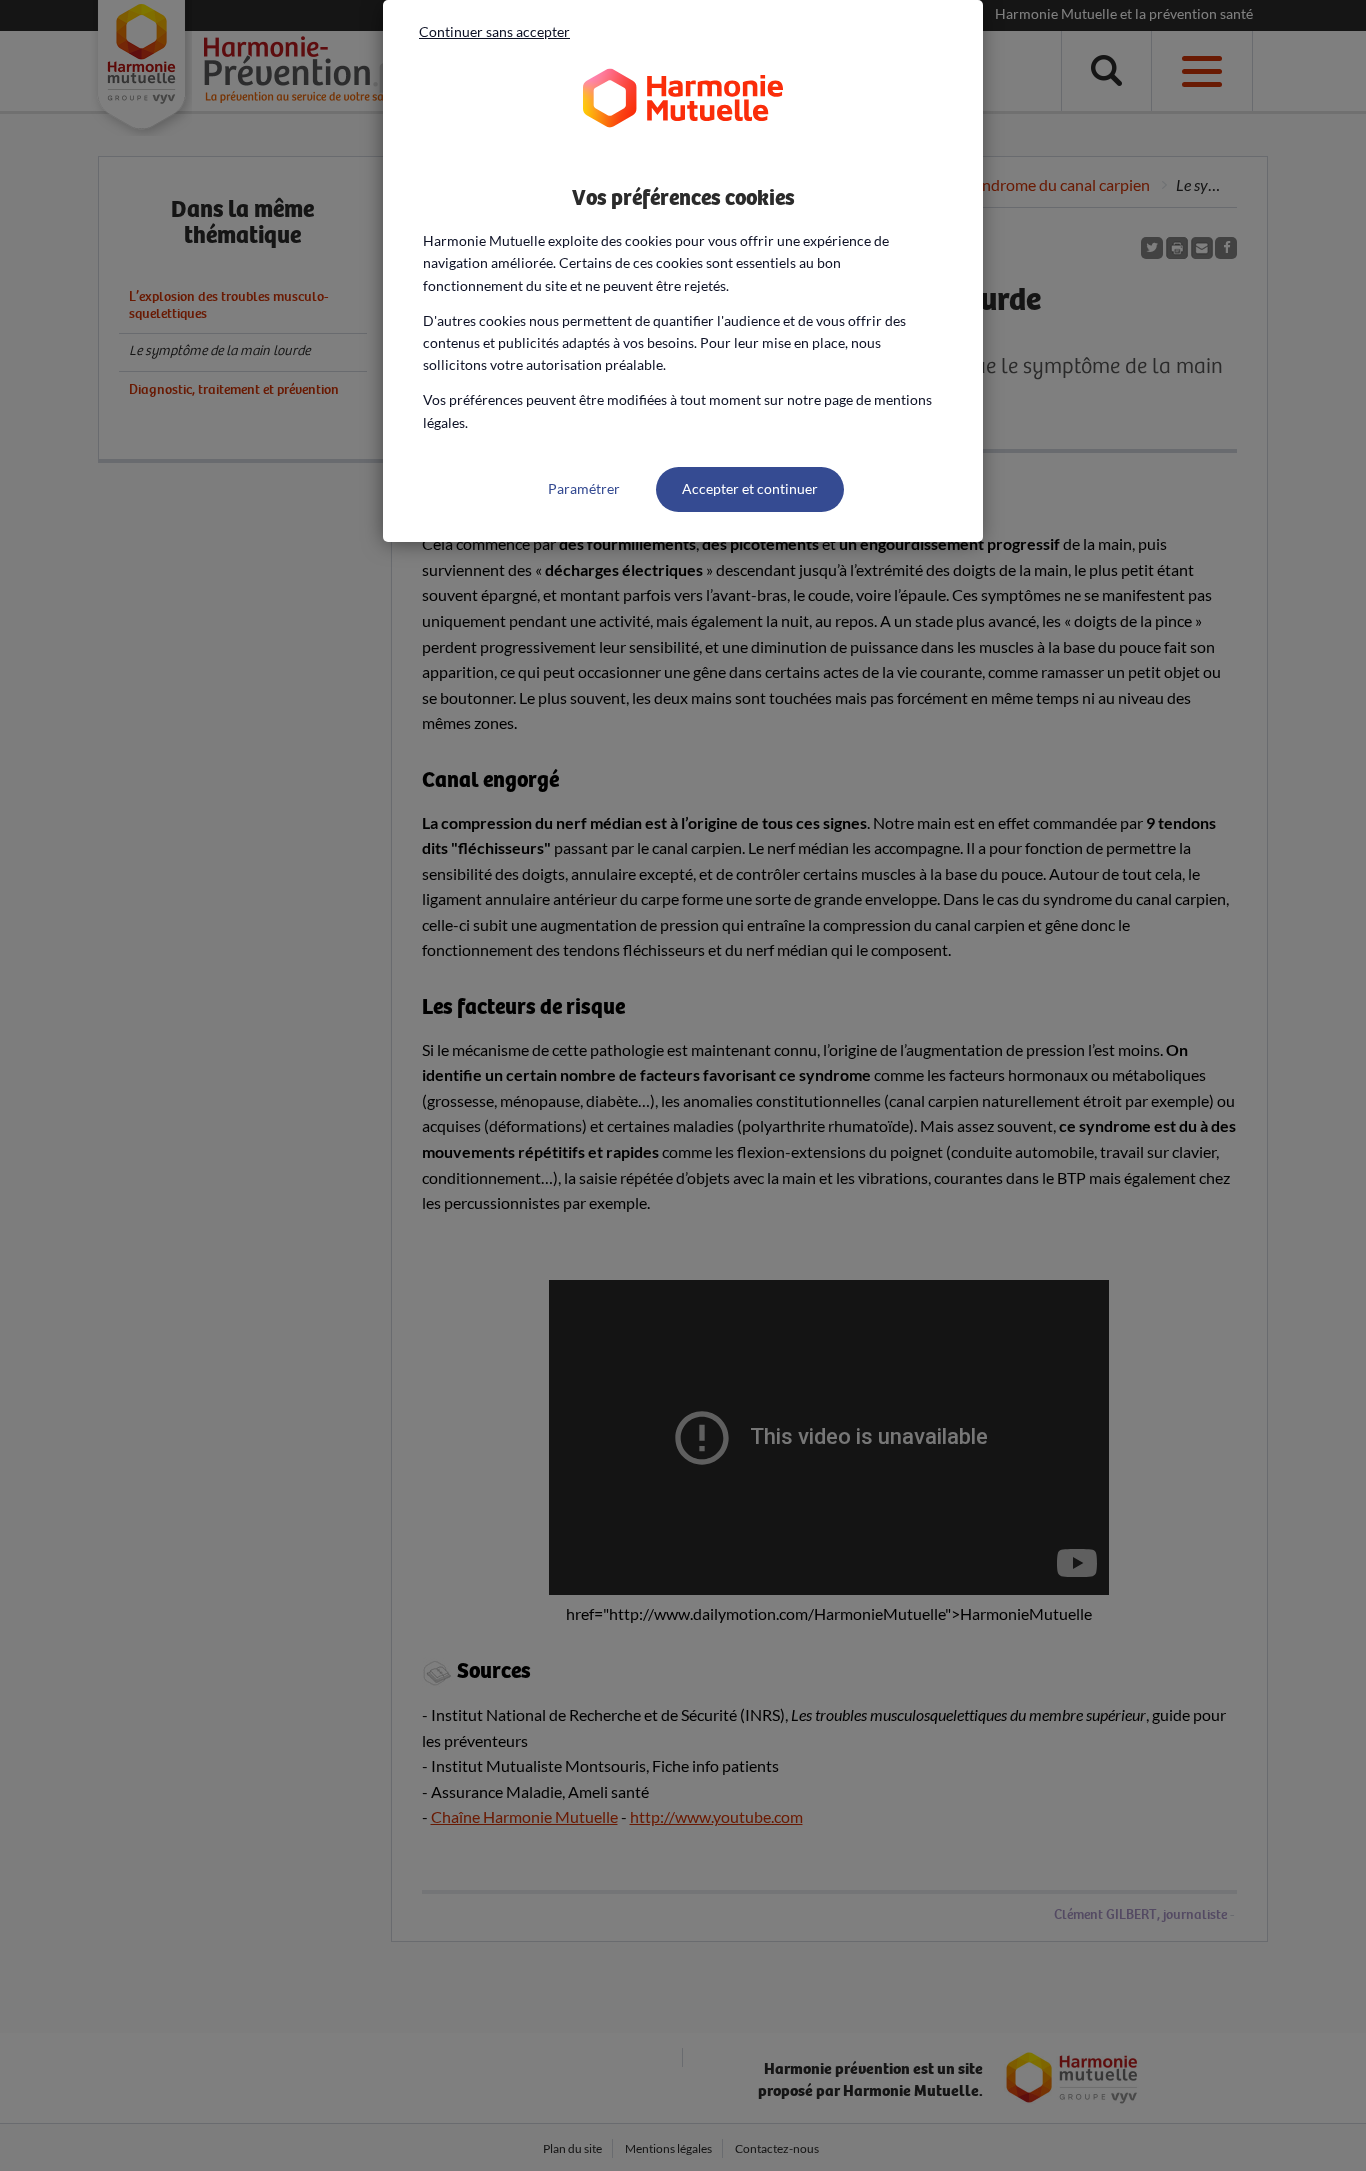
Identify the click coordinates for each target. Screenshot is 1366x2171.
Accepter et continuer (750, 488)
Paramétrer (584, 488)
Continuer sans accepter (494, 31)
